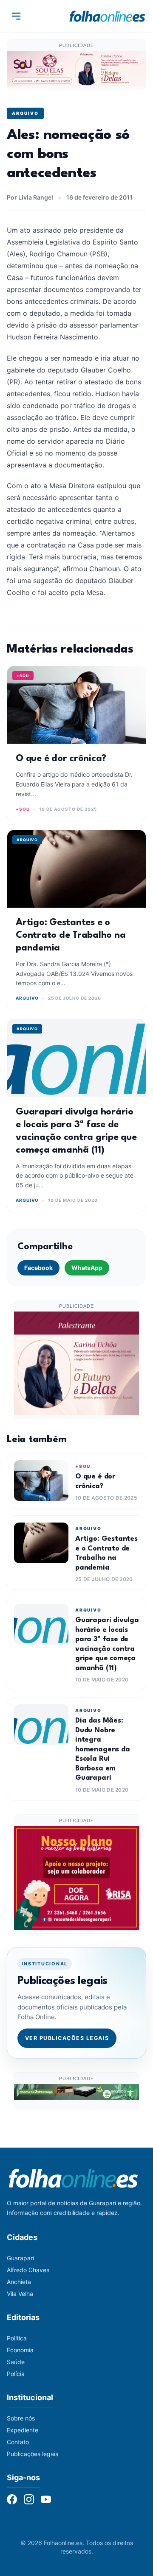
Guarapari (20, 2258)
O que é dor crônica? (61, 759)
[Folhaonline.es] (107, 16)
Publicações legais (33, 2454)
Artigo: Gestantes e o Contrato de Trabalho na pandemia (71, 935)
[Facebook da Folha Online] (12, 2499)
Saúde (16, 2362)
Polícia (16, 2374)
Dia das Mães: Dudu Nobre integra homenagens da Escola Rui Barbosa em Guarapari (103, 1749)
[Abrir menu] (16, 16)
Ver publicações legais (67, 2038)
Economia (20, 2350)
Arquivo (25, 113)
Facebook (38, 1268)
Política (17, 2338)
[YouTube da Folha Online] (46, 2499)
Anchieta (19, 2282)
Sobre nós (21, 2418)
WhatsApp (87, 1268)
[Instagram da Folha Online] (29, 2499)
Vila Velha (20, 2294)
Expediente (23, 2430)
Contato (18, 2442)
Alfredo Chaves (28, 2270)
